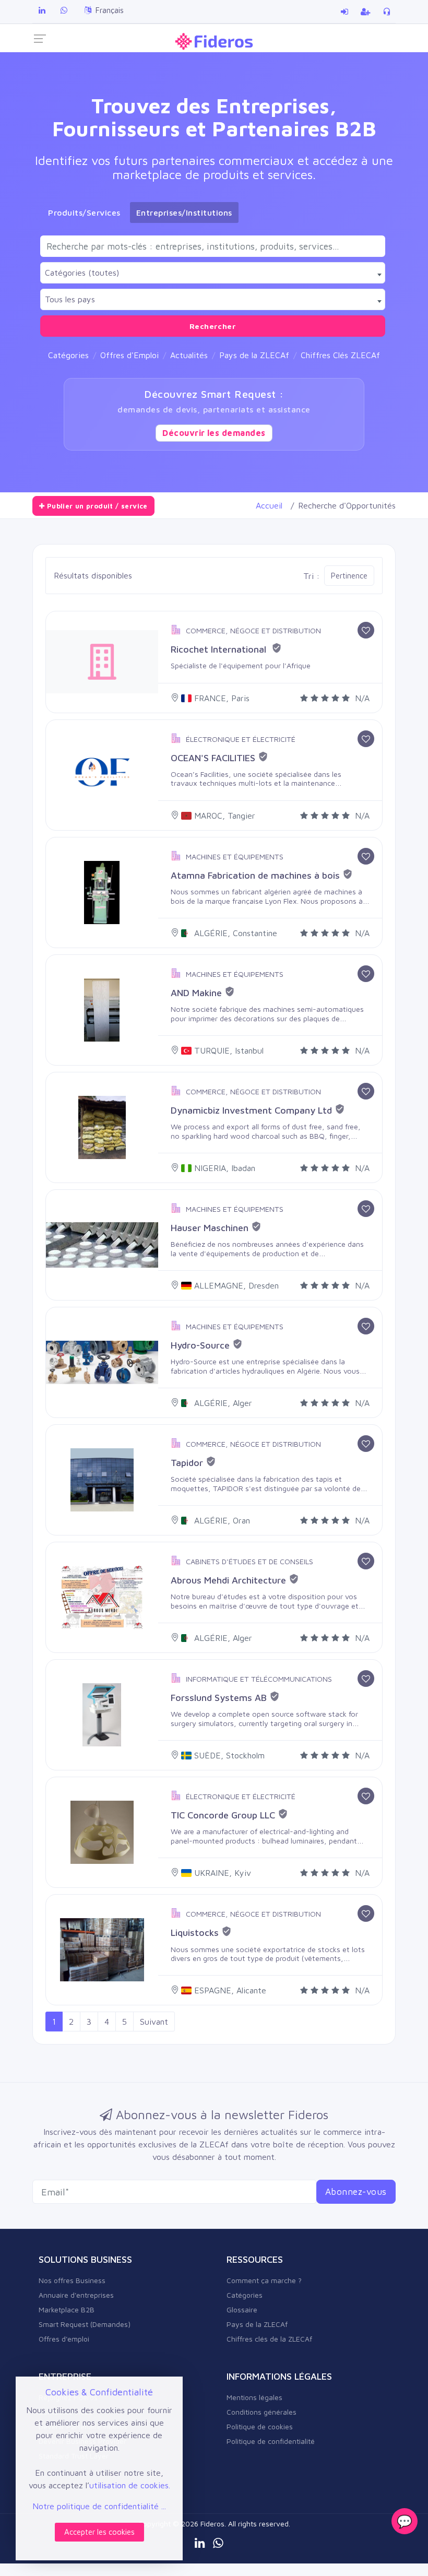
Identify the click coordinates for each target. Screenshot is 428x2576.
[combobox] (213, 273)
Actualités (189, 355)
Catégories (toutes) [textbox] (82, 273)
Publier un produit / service (96, 506)
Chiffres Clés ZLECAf (340, 355)
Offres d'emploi (64, 2339)
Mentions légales (254, 2397)
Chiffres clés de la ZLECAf (269, 2339)
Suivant (154, 2022)
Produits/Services (84, 212)
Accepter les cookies (99, 2532)
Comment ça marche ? (264, 2280)
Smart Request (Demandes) (85, 2324)
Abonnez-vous (356, 2191)
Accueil (269, 505)
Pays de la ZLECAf (254, 355)
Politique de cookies (260, 2426)
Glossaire (242, 2309)
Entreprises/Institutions (184, 212)
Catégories (68, 355)
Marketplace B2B (67, 2309)
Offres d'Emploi (129, 355)
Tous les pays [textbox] (70, 299)
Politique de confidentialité (271, 2441)
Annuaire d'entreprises (76, 2295)
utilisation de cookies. (130, 2485)
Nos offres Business (72, 2280)
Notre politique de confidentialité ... (99, 2506)
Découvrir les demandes (214, 433)
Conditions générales (261, 2412)
